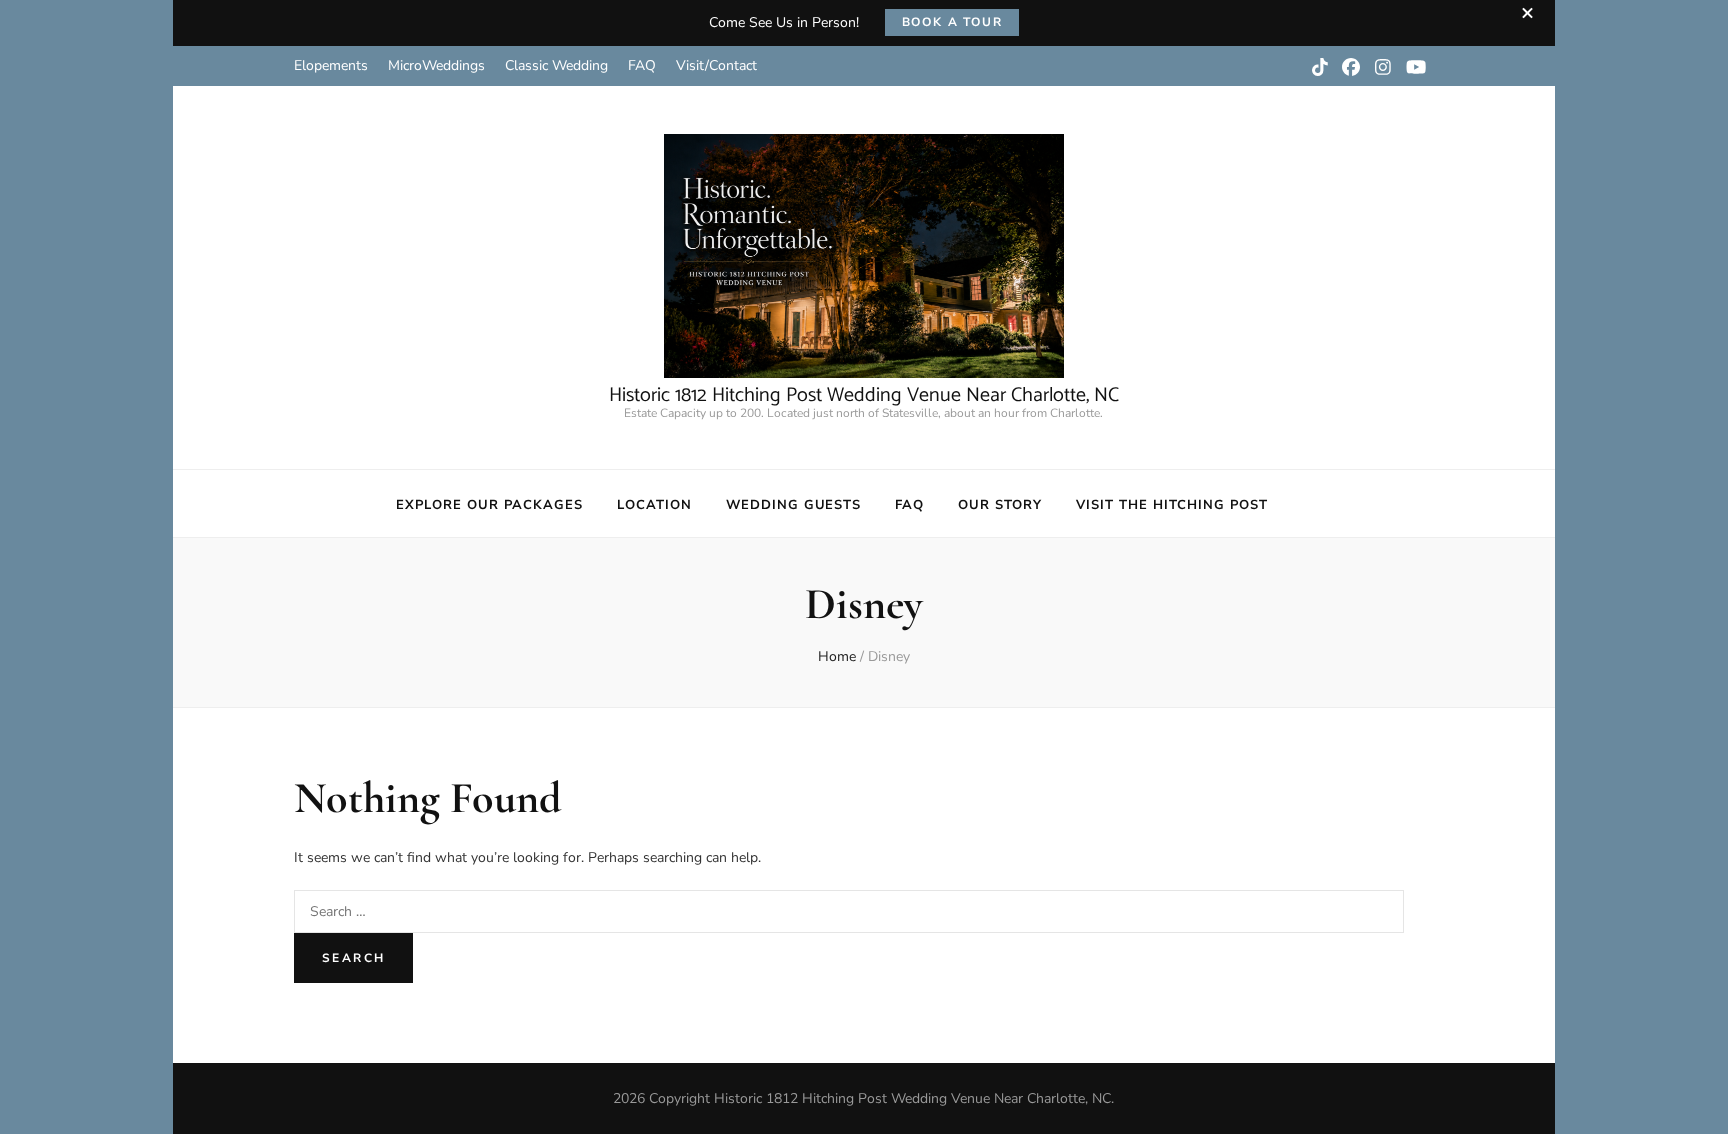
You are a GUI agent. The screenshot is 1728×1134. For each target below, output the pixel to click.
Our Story (1000, 505)
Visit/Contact (716, 65)
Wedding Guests (794, 505)
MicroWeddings (436, 65)
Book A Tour (952, 22)
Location (654, 505)
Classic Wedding (556, 65)
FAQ (642, 65)
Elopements (331, 65)
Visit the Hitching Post (1171, 505)
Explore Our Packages (489, 505)
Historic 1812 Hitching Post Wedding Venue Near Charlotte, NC (864, 395)
